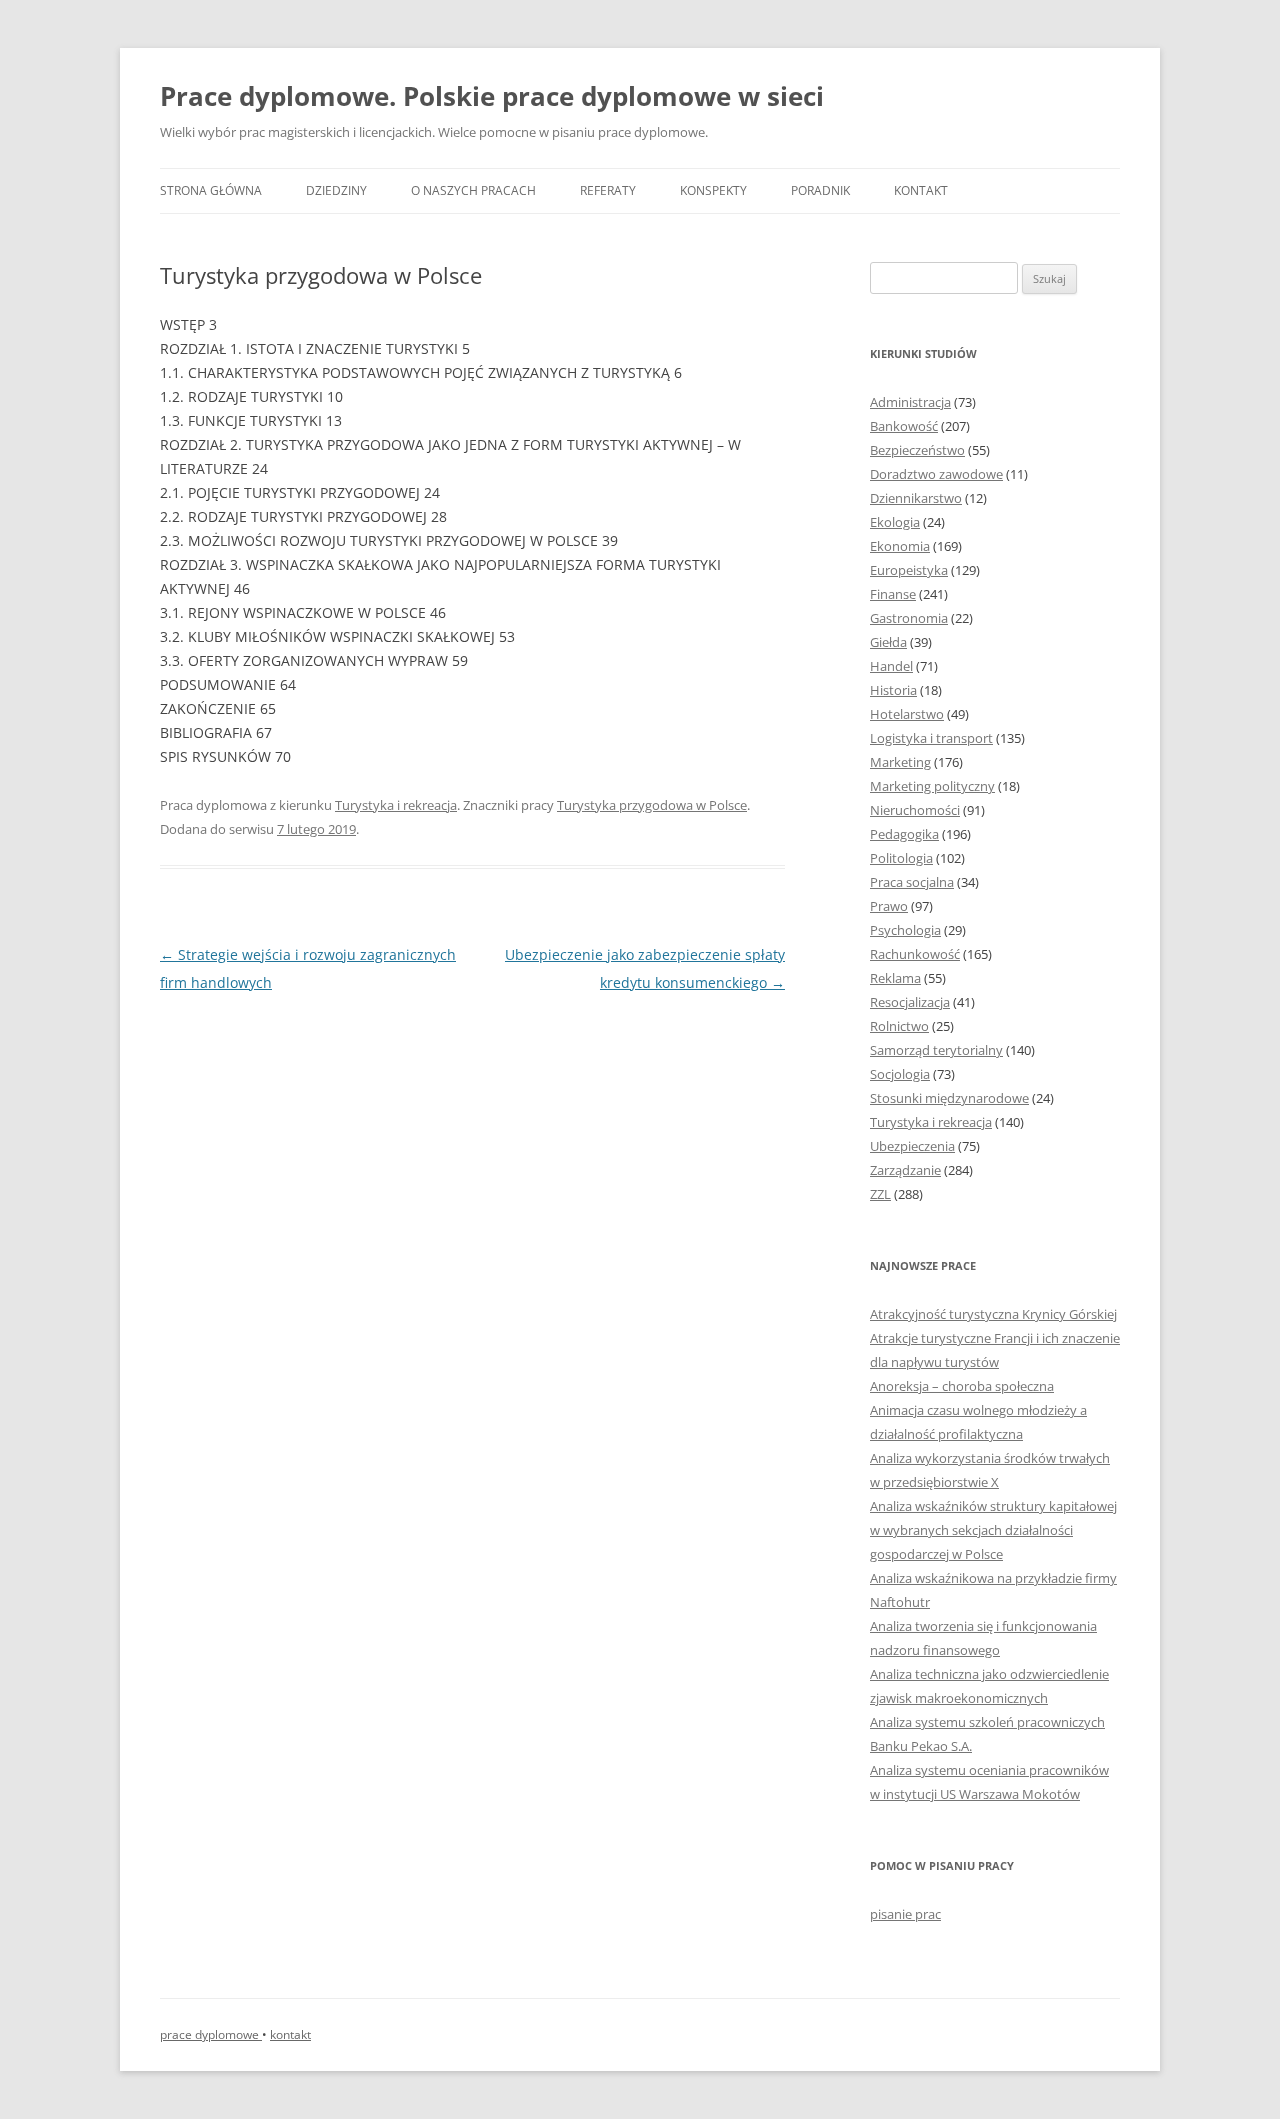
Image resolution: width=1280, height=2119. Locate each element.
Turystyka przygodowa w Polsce (652, 805)
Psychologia (905, 930)
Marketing (900, 762)
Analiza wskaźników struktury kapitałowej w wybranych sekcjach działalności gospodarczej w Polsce (993, 1530)
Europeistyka (909, 570)
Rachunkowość (915, 954)
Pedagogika (904, 834)
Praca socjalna (912, 882)
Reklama (895, 978)
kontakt (290, 2034)
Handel (891, 666)
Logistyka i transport (931, 738)
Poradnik (820, 190)
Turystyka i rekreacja (396, 805)
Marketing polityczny (932, 786)
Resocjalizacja (910, 1002)
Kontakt (921, 190)
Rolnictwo (899, 1026)
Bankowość (904, 426)
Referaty (608, 190)
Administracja (910, 402)
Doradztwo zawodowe (936, 474)
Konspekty (713, 190)
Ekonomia (900, 546)
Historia (893, 690)
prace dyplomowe (211, 2034)
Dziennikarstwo (916, 498)
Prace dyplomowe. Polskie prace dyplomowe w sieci (492, 96)
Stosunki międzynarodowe (949, 1098)
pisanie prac (905, 1914)
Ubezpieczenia (912, 1146)
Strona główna (211, 190)
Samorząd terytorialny (936, 1050)
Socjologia (900, 1074)
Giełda (888, 642)
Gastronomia (909, 618)
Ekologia (895, 522)
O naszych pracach (473, 190)
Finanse (893, 594)
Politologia (901, 858)
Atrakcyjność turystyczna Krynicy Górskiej (993, 1314)
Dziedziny (336, 190)
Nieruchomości (915, 810)
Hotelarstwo (907, 714)
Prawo (889, 906)
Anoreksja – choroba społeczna (962, 1386)
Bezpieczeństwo (917, 450)
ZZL (880, 1194)
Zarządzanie (905, 1170)
